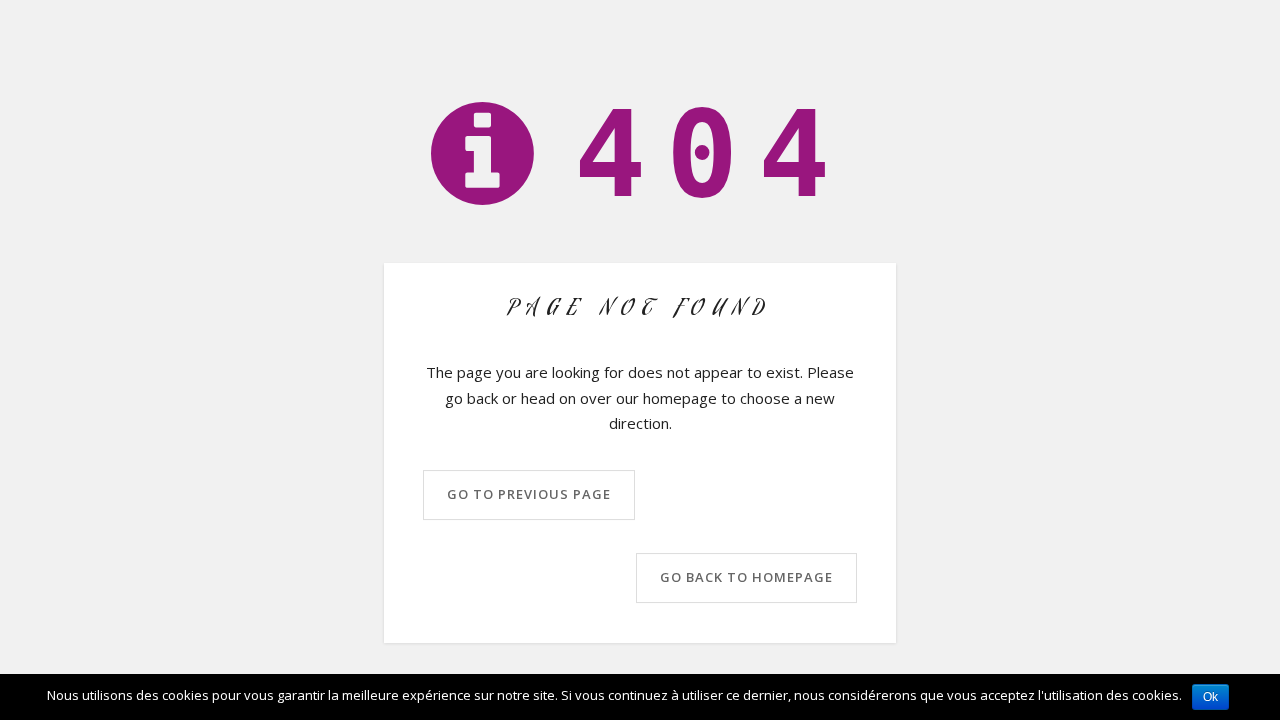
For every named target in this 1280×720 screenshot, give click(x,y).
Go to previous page (529, 494)
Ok (1210, 697)
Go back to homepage (746, 577)
